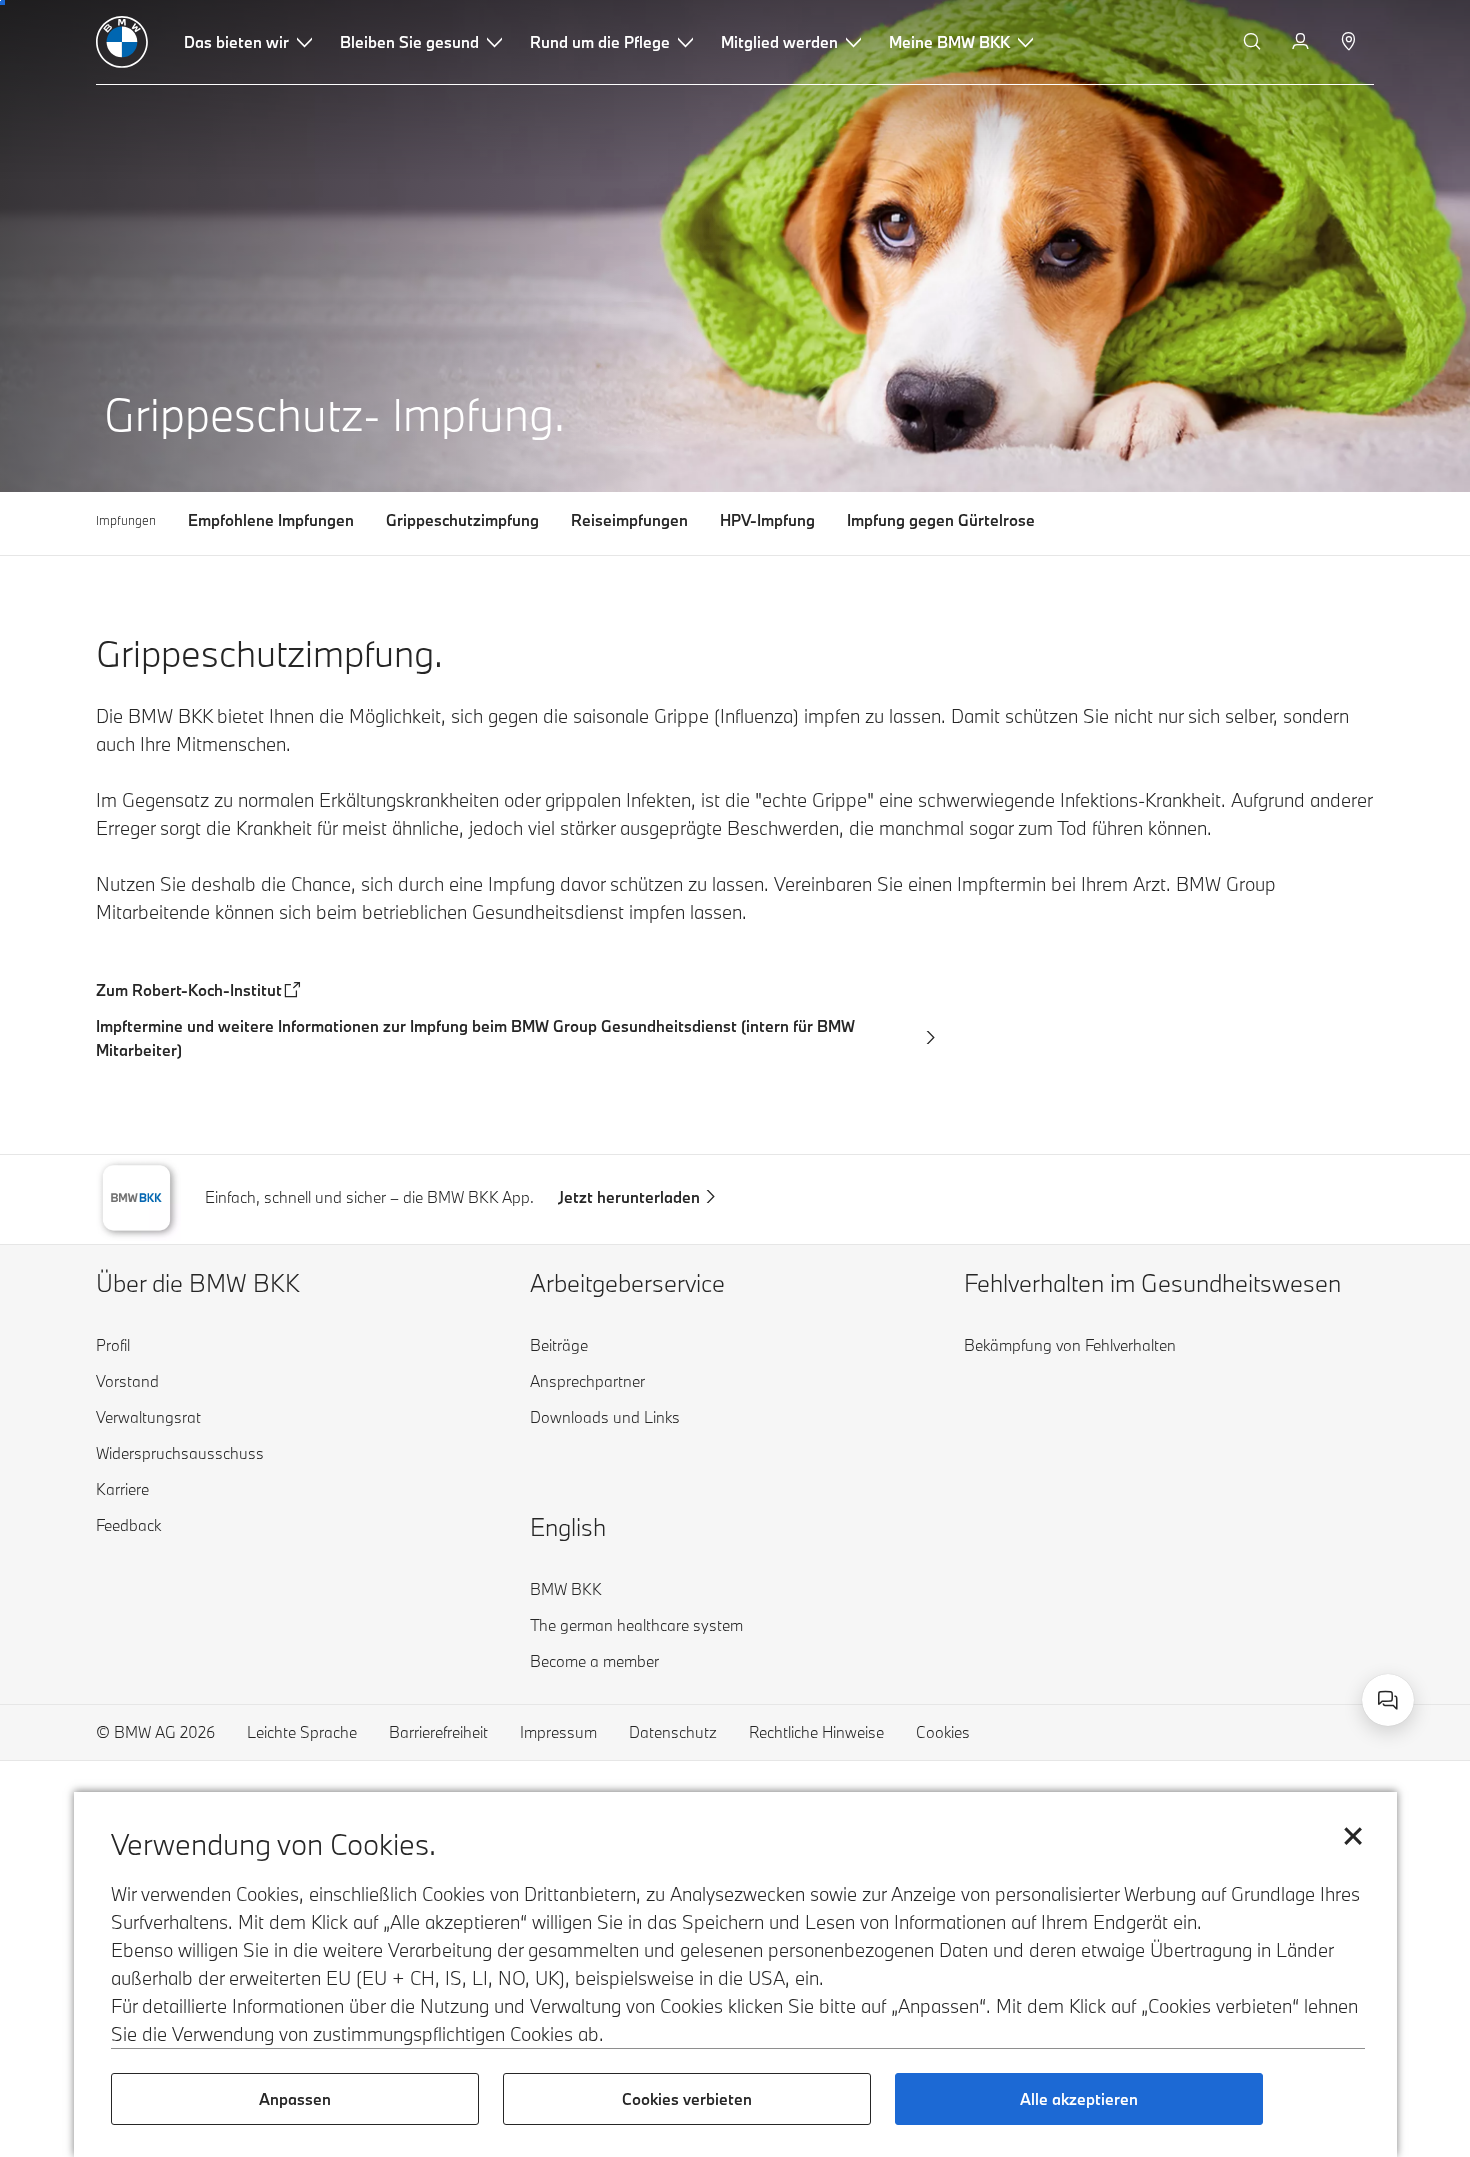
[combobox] (1388, 1700)
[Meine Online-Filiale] (1302, 42)
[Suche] (1254, 42)
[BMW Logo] (122, 42)
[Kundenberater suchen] (1350, 42)
